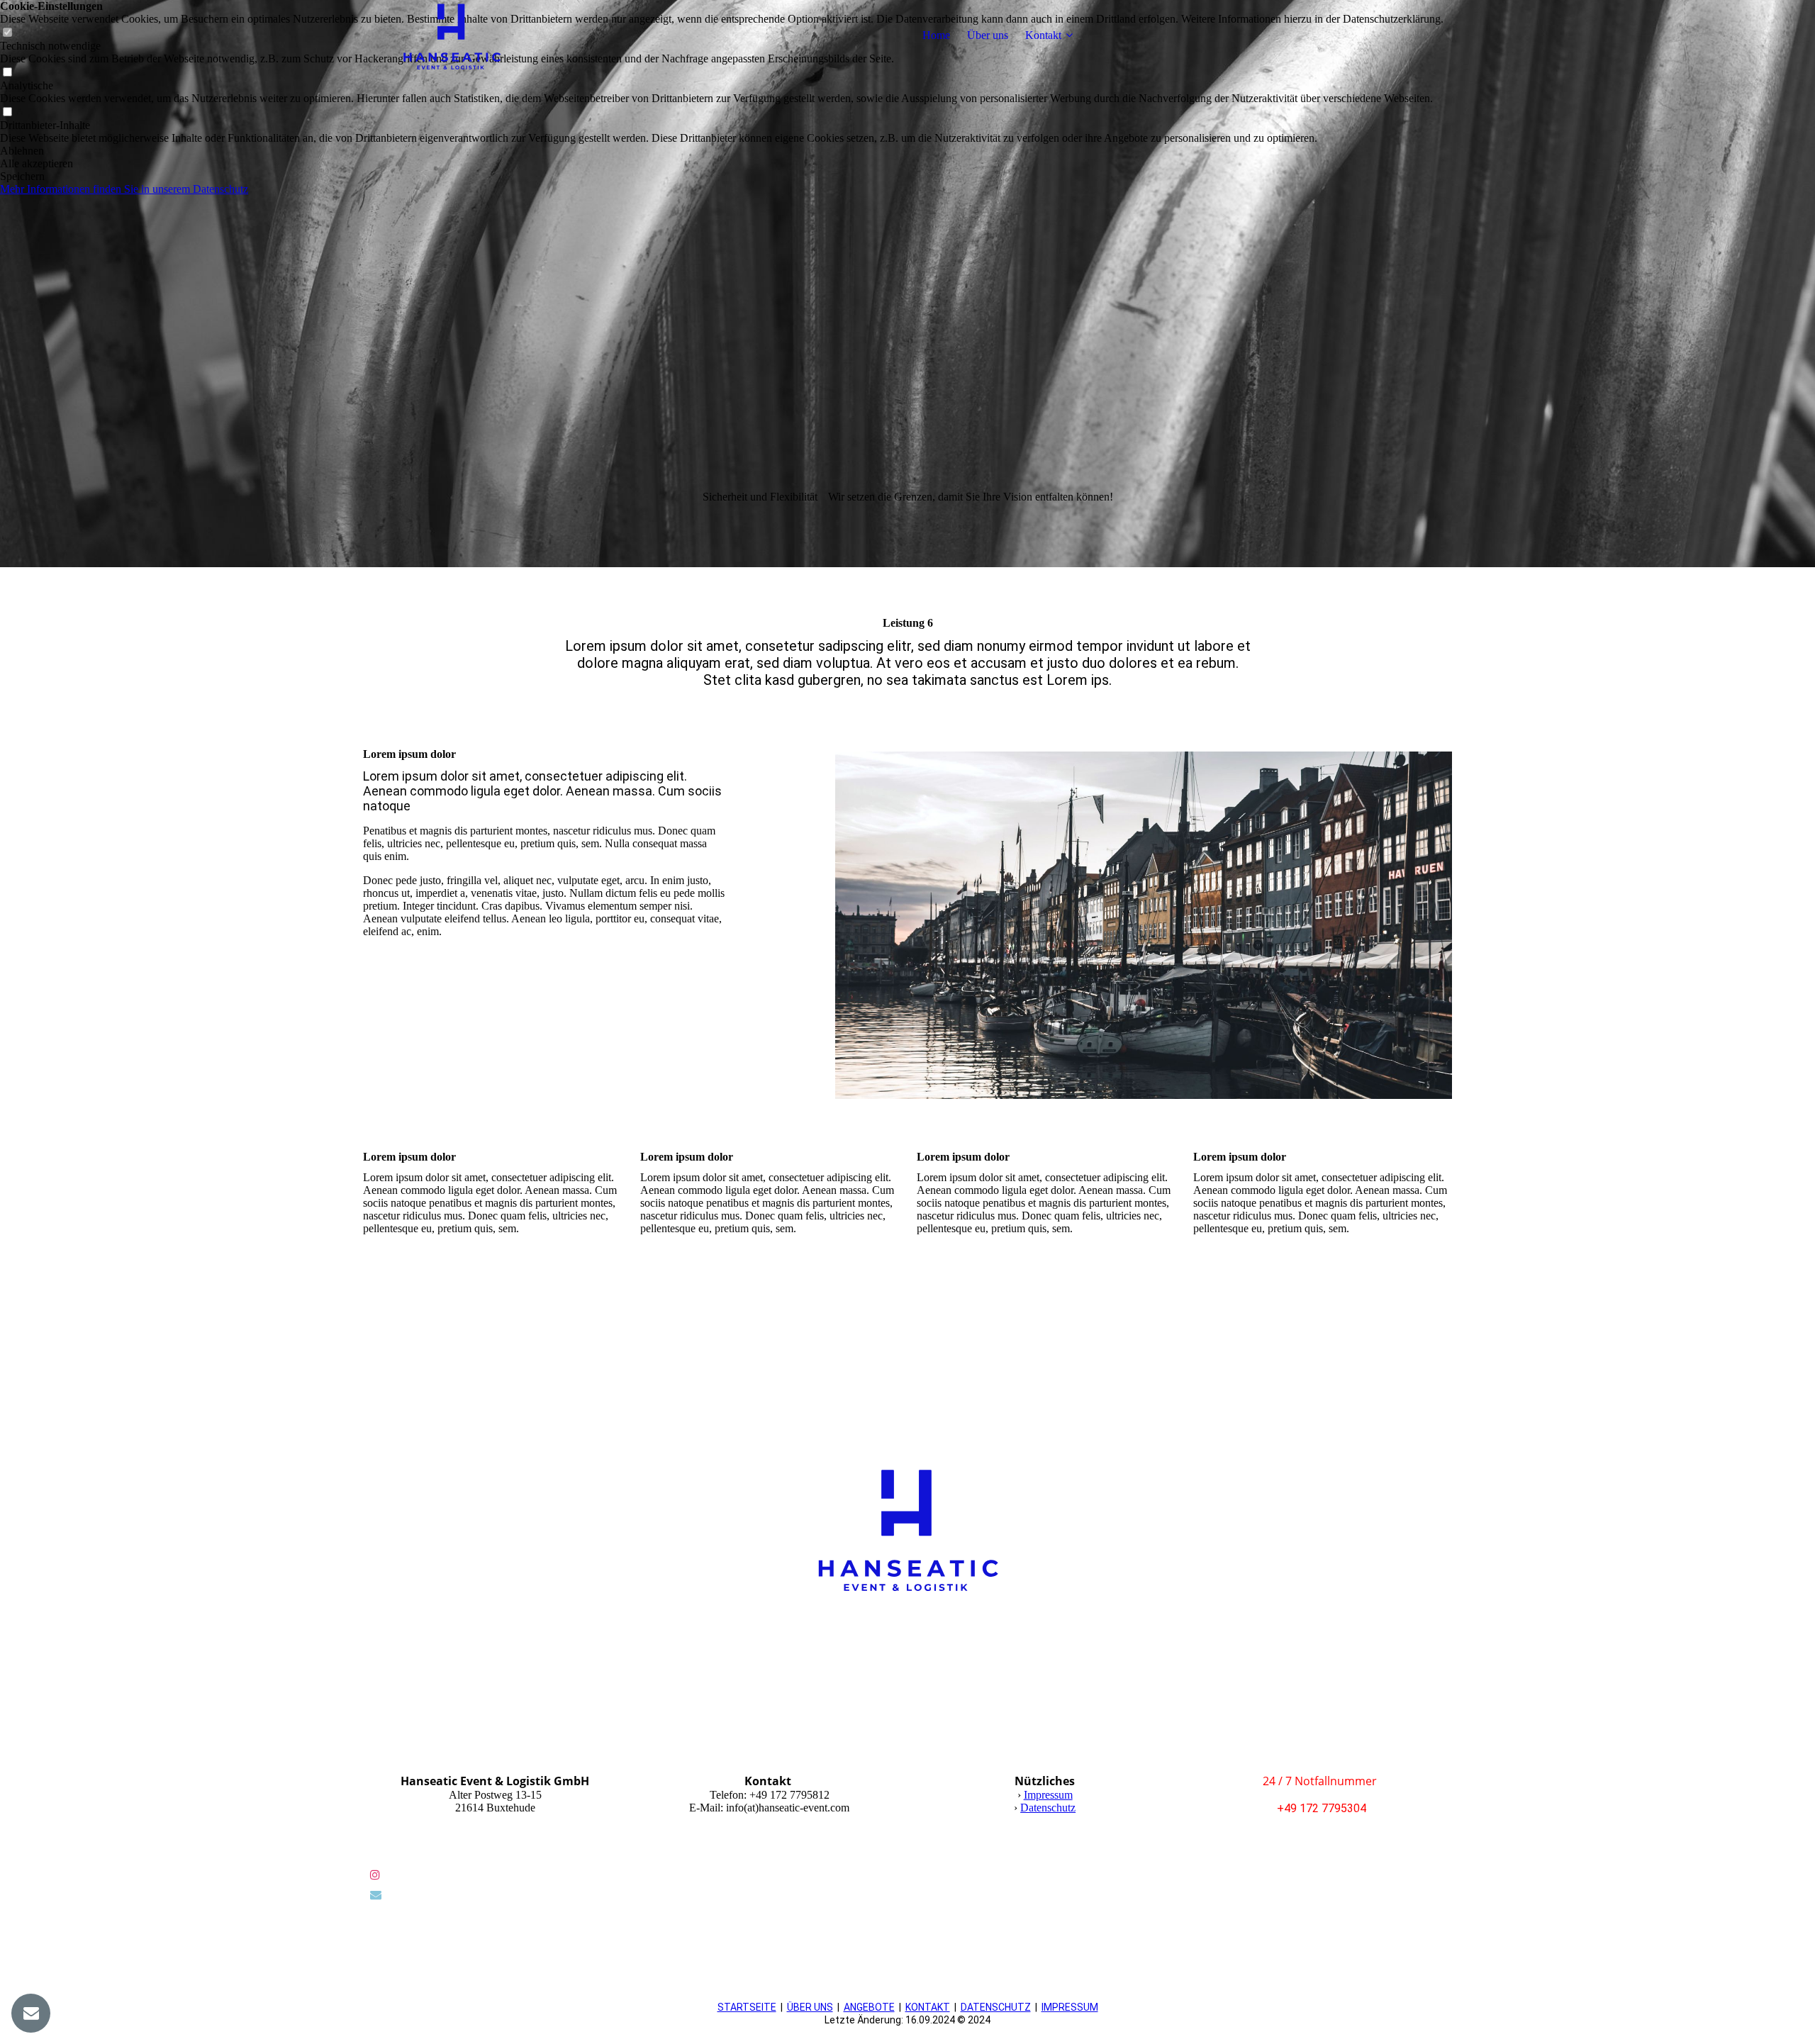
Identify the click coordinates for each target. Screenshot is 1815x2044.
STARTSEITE (747, 2007)
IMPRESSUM (1070, 2007)
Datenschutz (1048, 1808)
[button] (722, 151)
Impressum (1048, 1795)
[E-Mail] (376, 1895)
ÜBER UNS (810, 2007)
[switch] (7, 73)
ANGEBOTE (869, 2007)
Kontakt (1043, 35)
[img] (452, 35)
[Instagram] (375, 1875)
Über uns (988, 35)
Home (936, 35)
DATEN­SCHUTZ (996, 2007)
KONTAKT (928, 2007)
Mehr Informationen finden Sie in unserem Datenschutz (124, 189)
